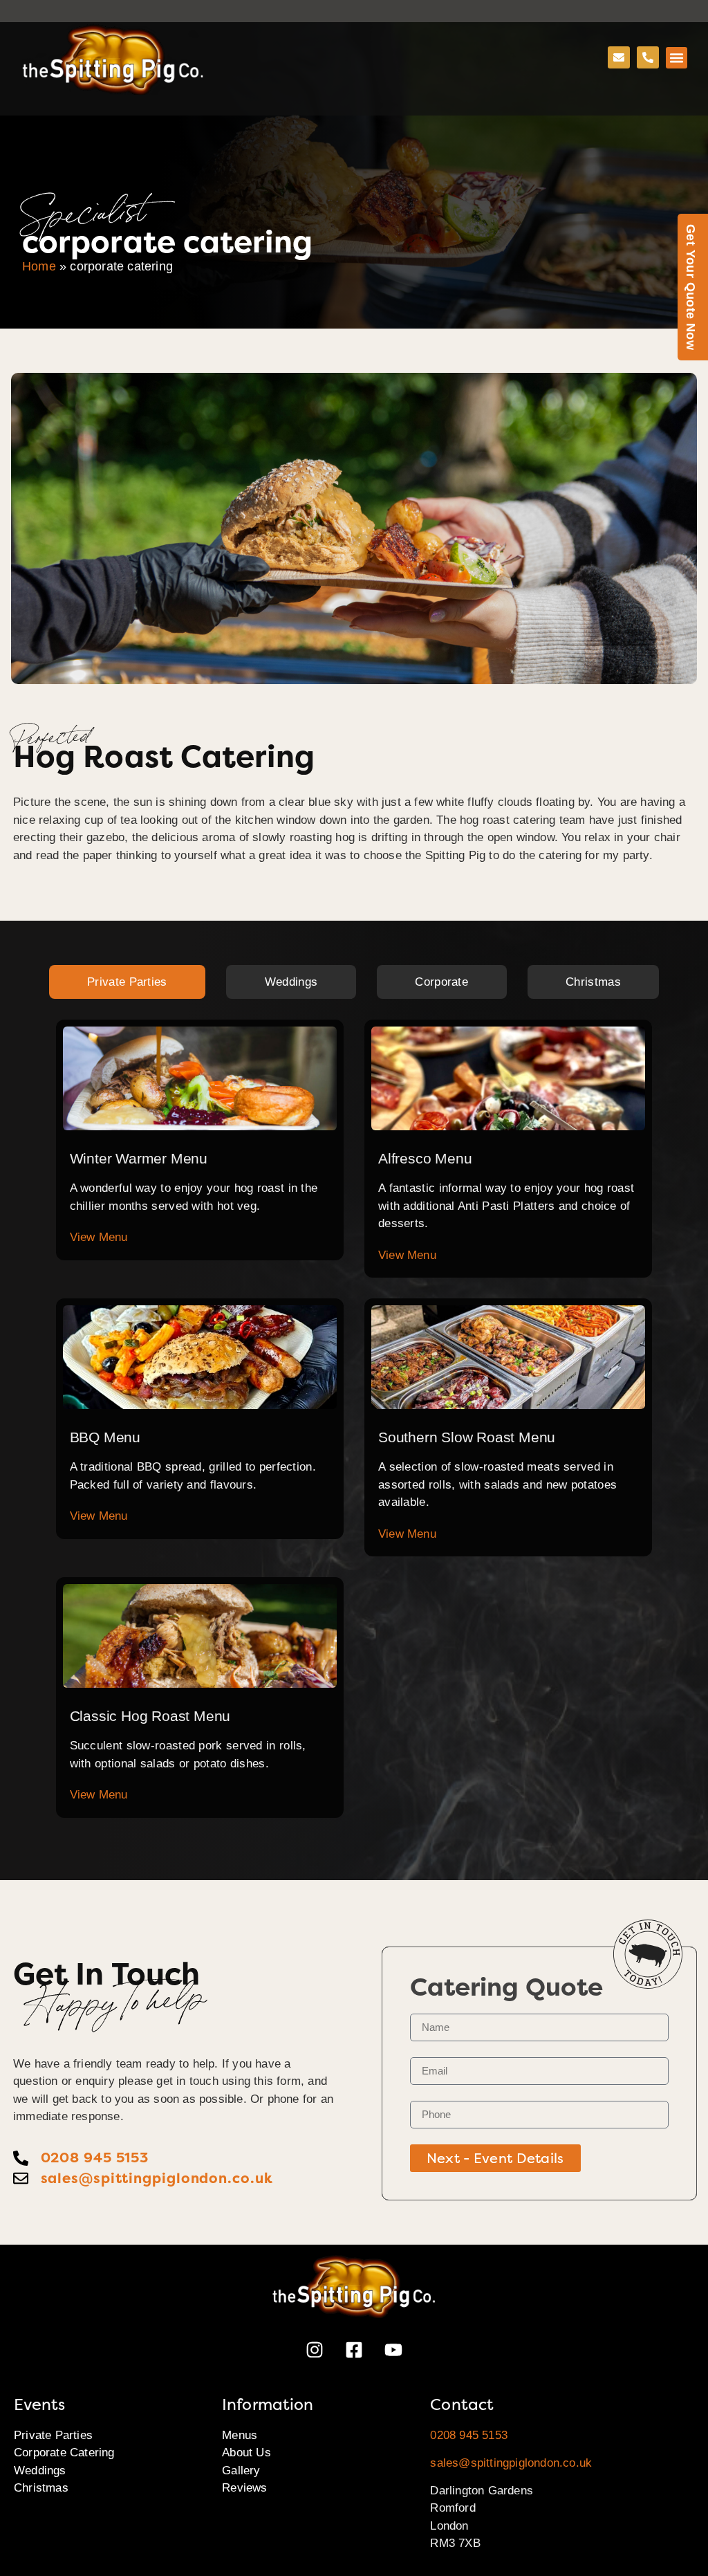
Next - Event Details (495, 2158)
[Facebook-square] (354, 2350)
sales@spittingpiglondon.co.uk (511, 2463)
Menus (240, 2435)
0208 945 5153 (469, 2435)
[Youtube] (393, 2350)
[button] (677, 58)
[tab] (128, 982)
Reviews (244, 2488)
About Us (246, 2453)
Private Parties (53, 2435)
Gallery (241, 2471)
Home (39, 266)
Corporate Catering (64, 2453)
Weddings (40, 2471)
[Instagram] (315, 2350)
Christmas (41, 2488)
